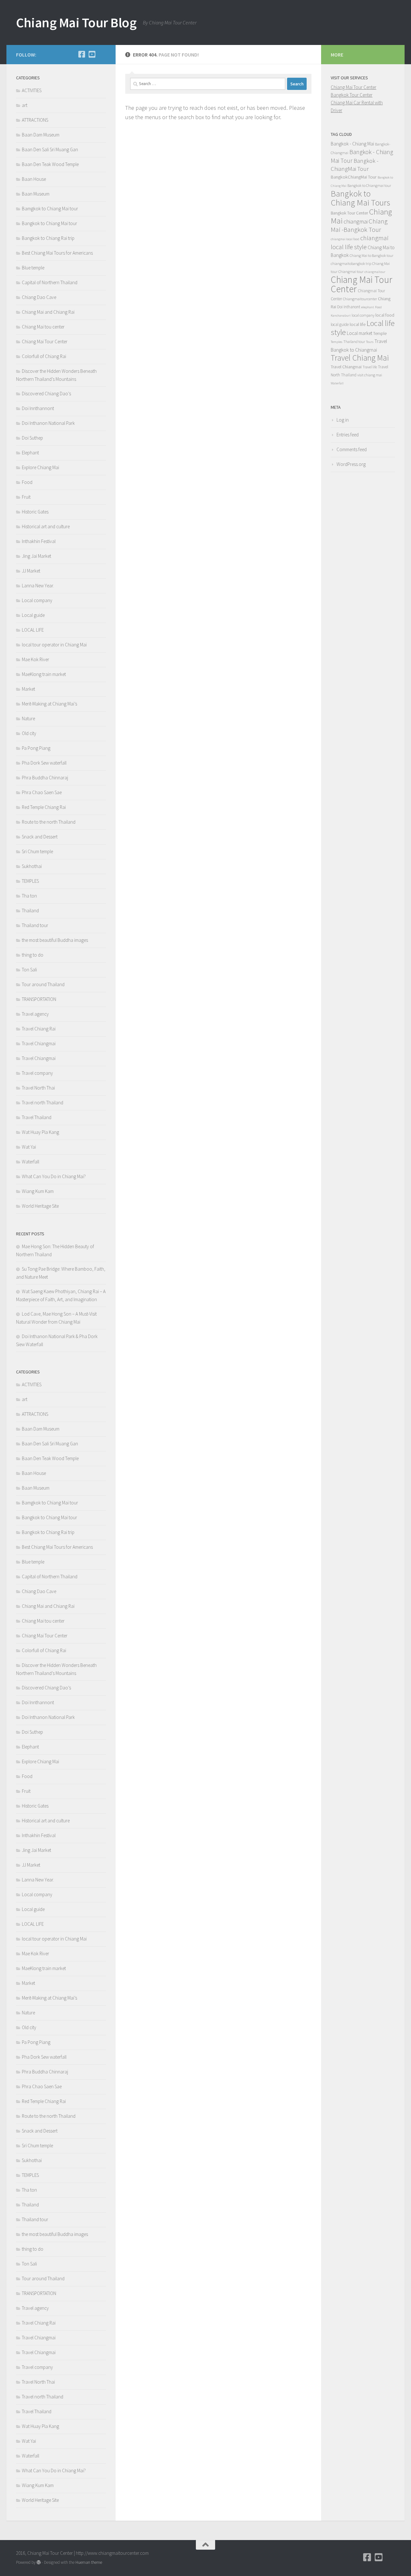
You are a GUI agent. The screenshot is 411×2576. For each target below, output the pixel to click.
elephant (368, 307)
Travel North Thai (38, 1088)
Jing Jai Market (36, 556)
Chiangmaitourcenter (360, 299)
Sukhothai (32, 866)
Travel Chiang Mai (360, 358)
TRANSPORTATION (39, 999)
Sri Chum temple (37, 851)
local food (385, 315)
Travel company (37, 1073)
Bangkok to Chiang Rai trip (48, 238)
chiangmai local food (345, 239)
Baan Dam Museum (41, 135)
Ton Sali (29, 970)
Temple (380, 333)
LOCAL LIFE (33, 630)
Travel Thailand (37, 1117)
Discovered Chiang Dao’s (46, 394)
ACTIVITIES (32, 90)
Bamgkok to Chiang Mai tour (50, 209)
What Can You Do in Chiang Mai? (54, 1176)
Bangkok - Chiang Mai (352, 144)
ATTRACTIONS (35, 120)
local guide (340, 324)
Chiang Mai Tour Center (45, 342)
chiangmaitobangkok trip (351, 263)
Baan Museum (36, 194)
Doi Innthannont (38, 408)
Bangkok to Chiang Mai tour (49, 223)
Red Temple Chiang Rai (44, 807)
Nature (28, 718)
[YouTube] (92, 54)
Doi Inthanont (349, 307)
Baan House (34, 179)
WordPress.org (351, 464)
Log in (343, 420)
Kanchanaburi (341, 315)
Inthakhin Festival (39, 541)
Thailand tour (35, 925)
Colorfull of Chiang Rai (44, 356)
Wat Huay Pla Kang (40, 1132)
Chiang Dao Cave (39, 297)
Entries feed (348, 435)
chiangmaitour (375, 272)
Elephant (30, 453)
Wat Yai (29, 1147)
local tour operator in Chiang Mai (54, 645)
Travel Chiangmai (39, 1043)
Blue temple (33, 268)
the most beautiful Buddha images (55, 940)
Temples (337, 342)
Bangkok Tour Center (352, 95)
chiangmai (356, 221)
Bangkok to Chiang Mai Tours (360, 198)
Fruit (26, 497)
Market (28, 689)
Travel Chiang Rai (39, 1029)
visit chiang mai (370, 375)
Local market (359, 333)
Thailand (30, 911)
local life (358, 324)
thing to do (33, 955)
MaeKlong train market (44, 674)
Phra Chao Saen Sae (42, 792)
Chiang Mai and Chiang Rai (48, 312)
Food (27, 482)
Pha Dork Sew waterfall (44, 763)
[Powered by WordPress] (39, 2562)
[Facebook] (82, 54)
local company (363, 315)
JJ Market (31, 571)
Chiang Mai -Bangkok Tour (359, 225)
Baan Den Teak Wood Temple (50, 164)
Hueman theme (89, 2562)
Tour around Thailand (43, 984)
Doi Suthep (32, 438)
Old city (29, 733)
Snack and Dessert (40, 837)
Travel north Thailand (43, 1103)
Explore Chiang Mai (40, 467)
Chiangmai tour (351, 272)
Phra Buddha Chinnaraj (45, 778)
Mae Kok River (35, 659)
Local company (37, 600)
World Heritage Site (40, 1206)
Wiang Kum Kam (38, 1191)
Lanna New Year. (38, 586)
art (25, 105)
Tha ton (29, 896)
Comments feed (352, 449)
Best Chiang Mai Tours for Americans (57, 253)
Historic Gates (35, 512)
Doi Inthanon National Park (48, 423)
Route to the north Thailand (49, 822)
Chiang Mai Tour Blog (76, 22)
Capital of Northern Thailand (50, 282)
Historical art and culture (46, 526)
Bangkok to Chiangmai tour (369, 185)
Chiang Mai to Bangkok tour (372, 255)
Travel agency (35, 1014)
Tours (370, 342)
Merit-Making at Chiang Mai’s (49, 704)
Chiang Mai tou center (43, 327)
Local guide (33, 615)
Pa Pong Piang (36, 748)
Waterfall (31, 1162)
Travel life (370, 367)
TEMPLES (30, 881)
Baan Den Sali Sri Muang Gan (50, 149)
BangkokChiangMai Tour (354, 177)
